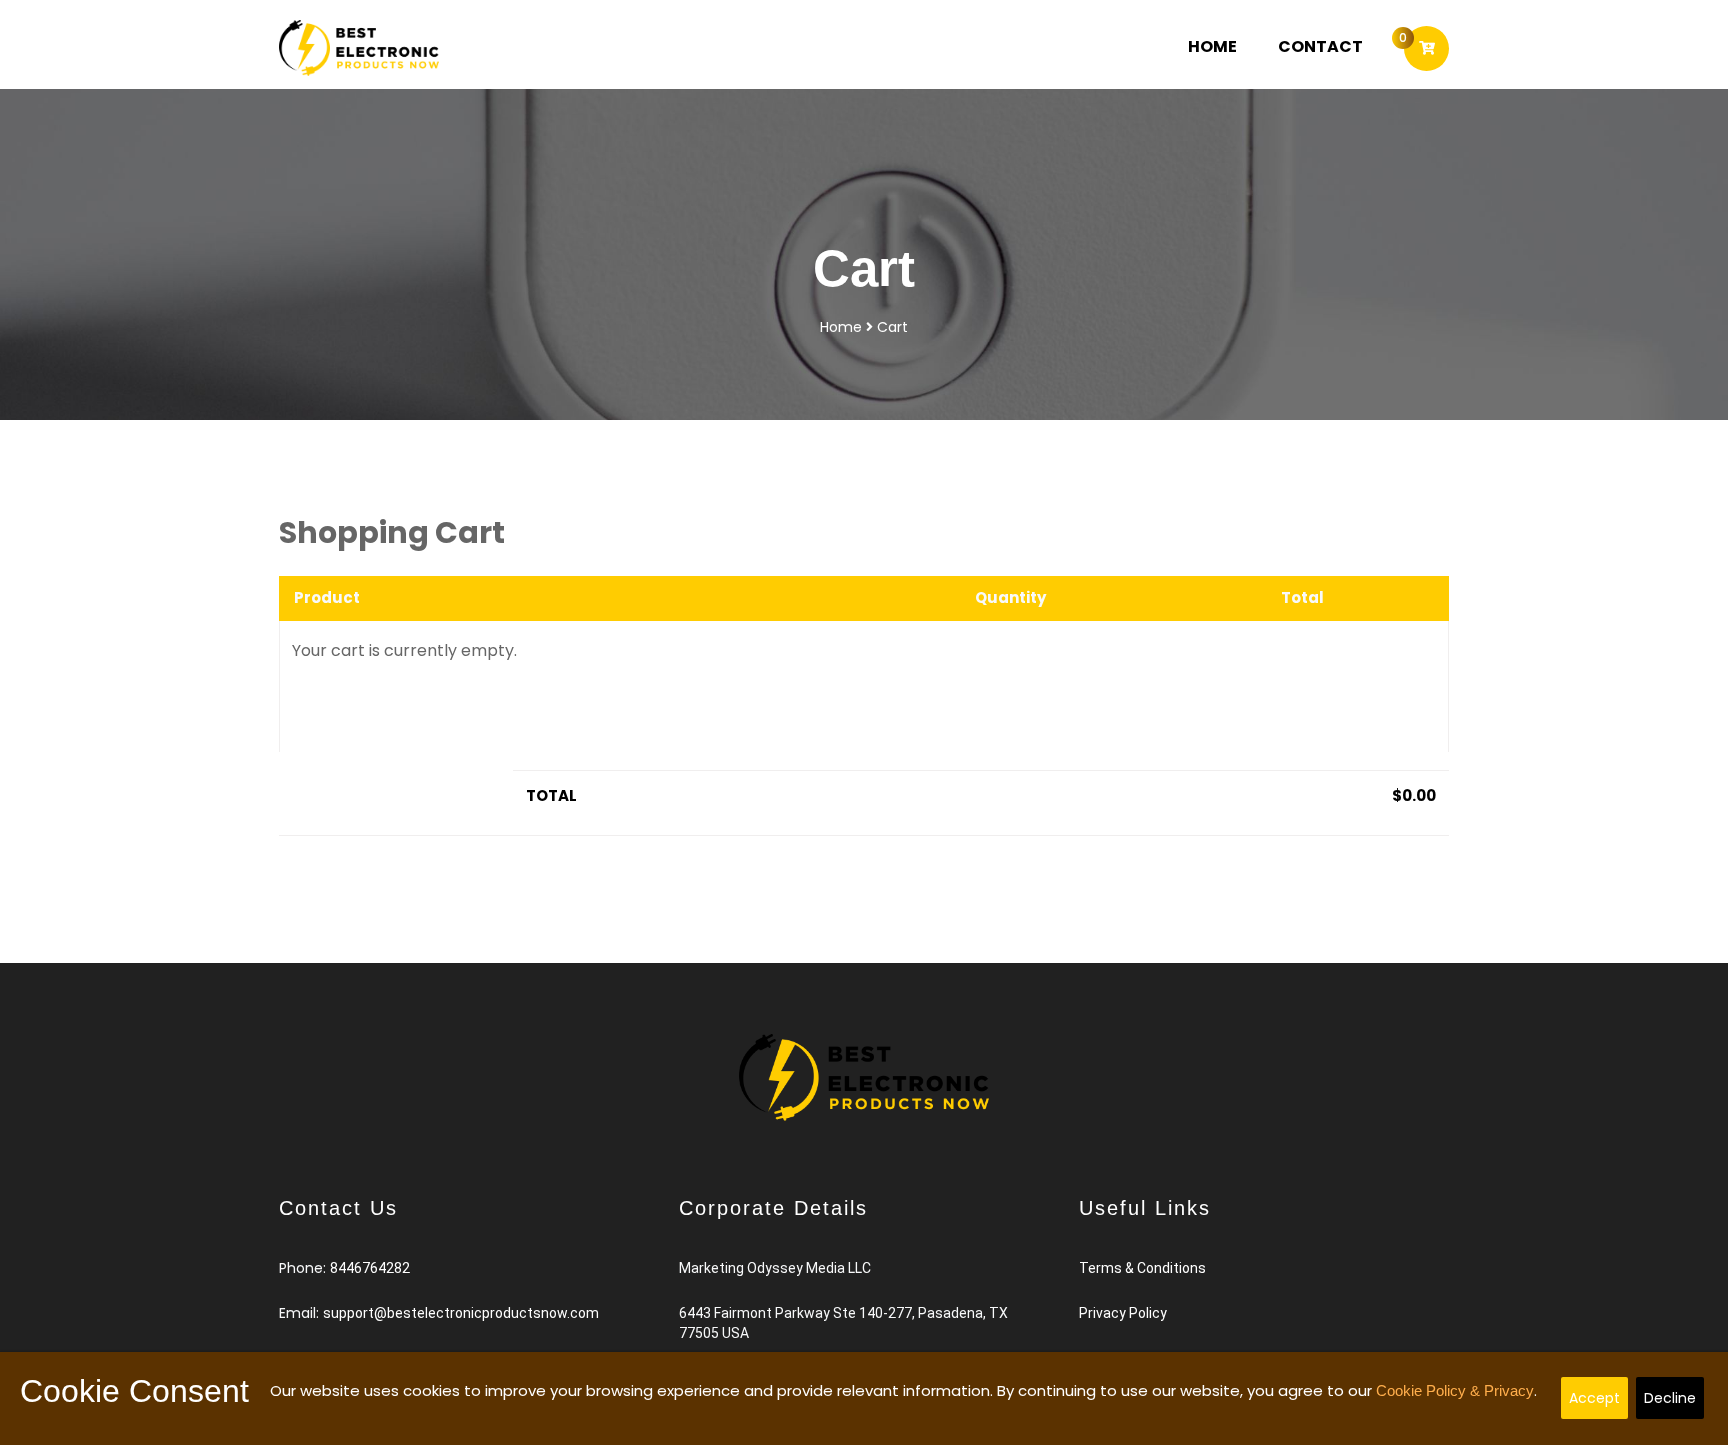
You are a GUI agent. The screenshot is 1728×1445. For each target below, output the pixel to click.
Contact (1320, 46)
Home (1225, 46)
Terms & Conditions (1142, 1268)
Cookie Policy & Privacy (1455, 1390)
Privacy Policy (1123, 1313)
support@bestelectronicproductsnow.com (461, 1313)
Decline (1670, 1398)
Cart (892, 327)
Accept (1594, 1398)
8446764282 (370, 1268)
